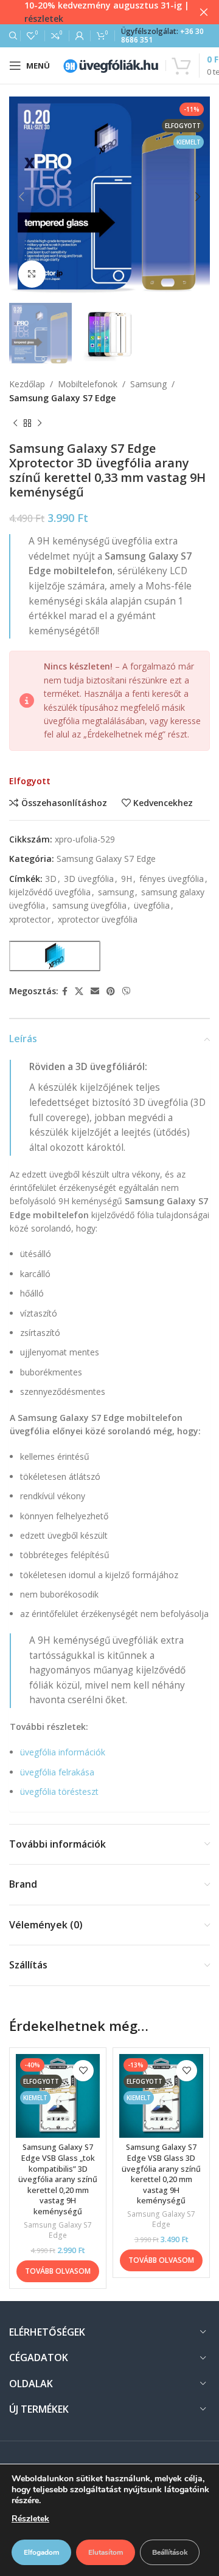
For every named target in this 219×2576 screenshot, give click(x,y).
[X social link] (79, 991)
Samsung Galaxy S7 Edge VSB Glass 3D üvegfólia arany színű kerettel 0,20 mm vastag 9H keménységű (161, 2174)
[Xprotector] (55, 956)
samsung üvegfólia (89, 905)
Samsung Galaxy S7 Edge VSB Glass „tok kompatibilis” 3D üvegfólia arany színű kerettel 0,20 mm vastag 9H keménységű (58, 2179)
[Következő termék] (40, 423)
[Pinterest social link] (111, 991)
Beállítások (170, 2552)
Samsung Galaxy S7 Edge (62, 398)
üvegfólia (152, 905)
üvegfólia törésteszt (59, 1791)
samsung (116, 892)
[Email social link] (95, 991)
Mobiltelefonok (88, 384)
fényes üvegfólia (172, 879)
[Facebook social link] (65, 991)
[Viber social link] (127, 991)
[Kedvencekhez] (83, 2071)
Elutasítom (106, 2552)
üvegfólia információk (63, 1752)
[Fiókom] (80, 36)
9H (127, 879)
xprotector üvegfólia (98, 919)
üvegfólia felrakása (57, 1772)
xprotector (30, 919)
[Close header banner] (204, 12)
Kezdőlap (27, 384)
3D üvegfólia (89, 879)
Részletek (30, 2519)
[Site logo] (111, 65)
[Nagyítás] (32, 274)
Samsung (148, 384)
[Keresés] (12, 36)
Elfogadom (41, 2552)
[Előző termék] (15, 423)
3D (51, 879)
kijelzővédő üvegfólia (50, 892)
